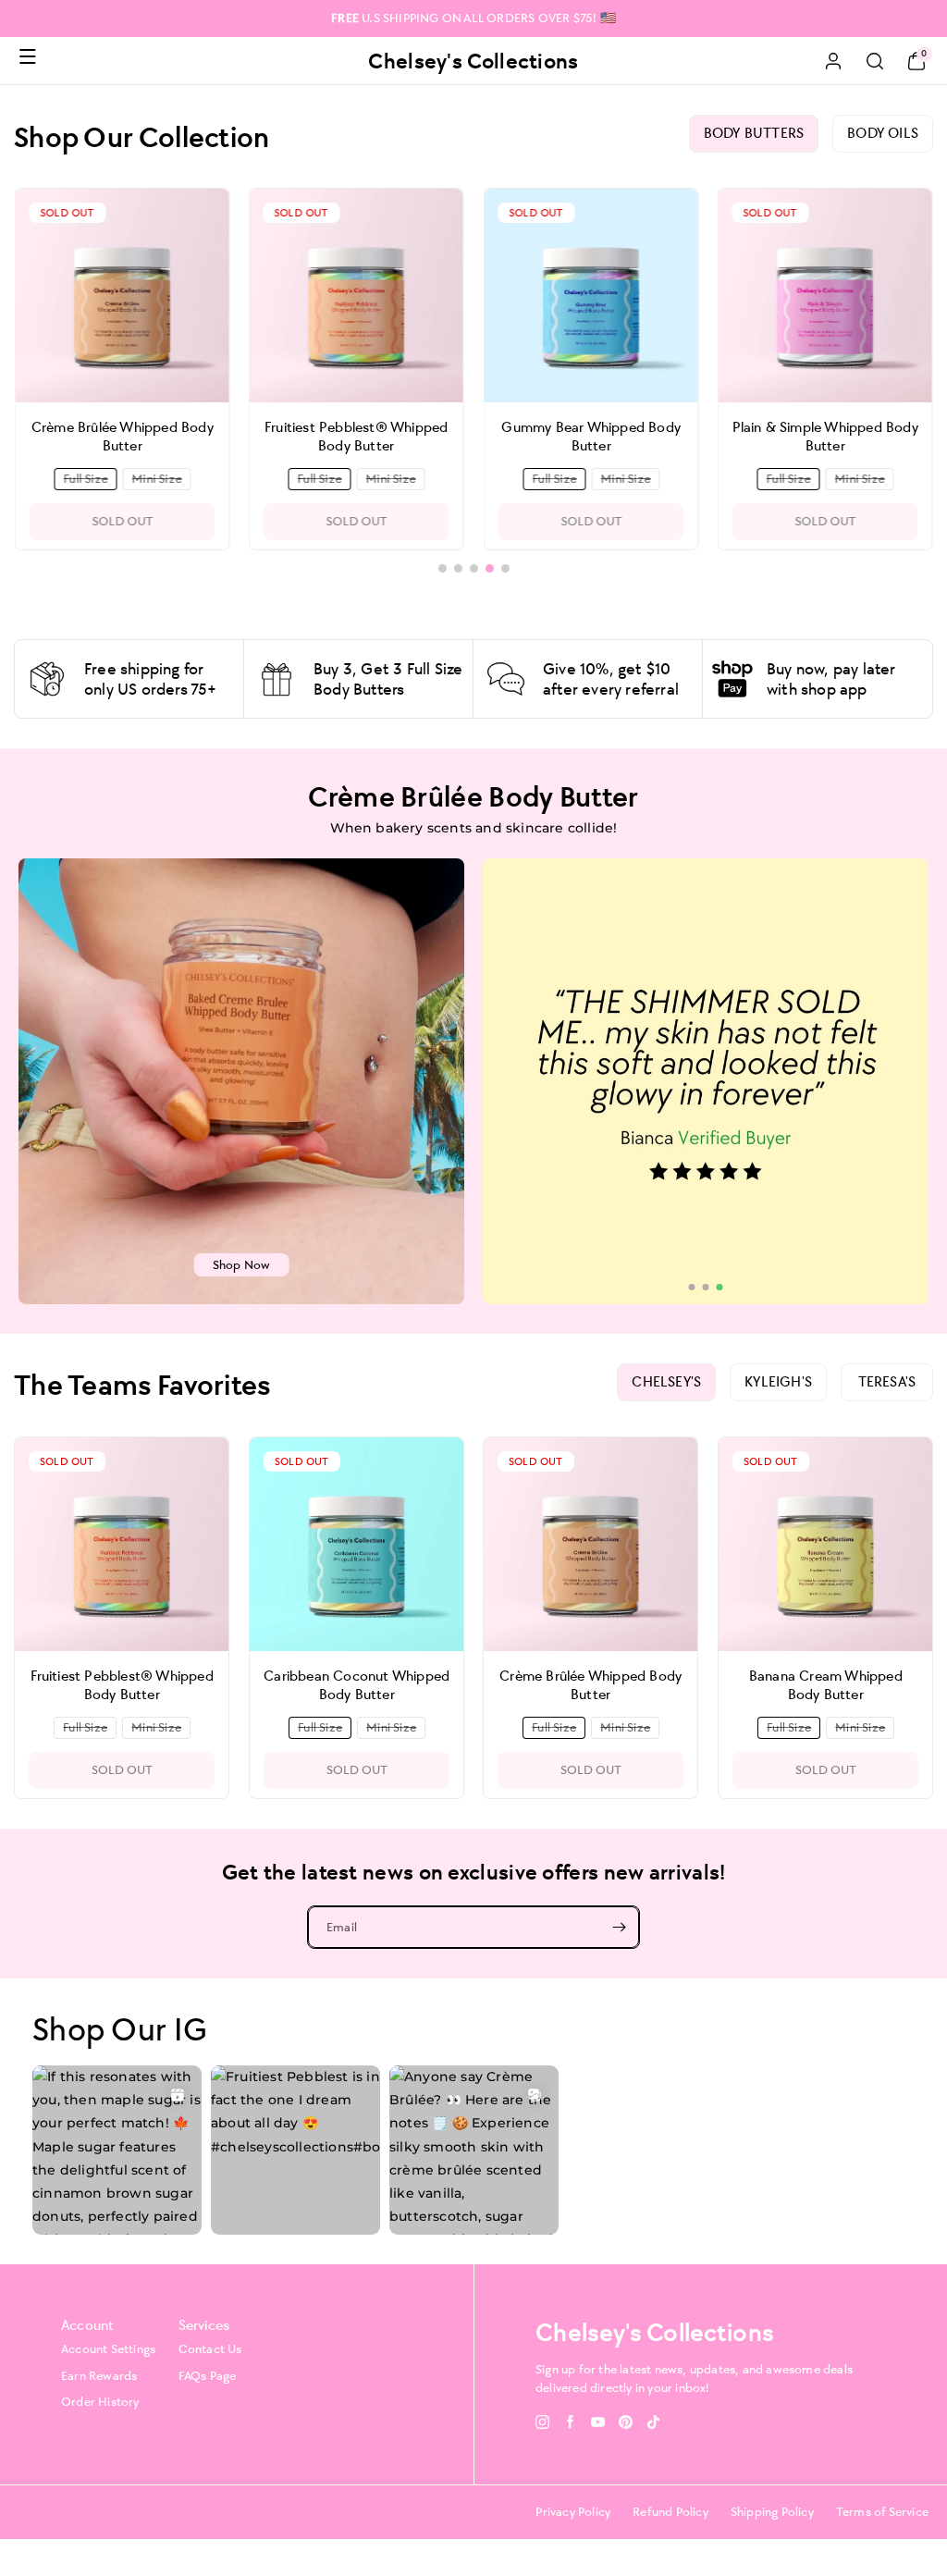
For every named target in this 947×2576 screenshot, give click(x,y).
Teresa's (887, 1381)
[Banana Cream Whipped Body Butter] (825, 1544)
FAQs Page (208, 2376)
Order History (100, 2402)
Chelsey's (666, 1381)
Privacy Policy (573, 2512)
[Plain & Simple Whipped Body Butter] (590, 296)
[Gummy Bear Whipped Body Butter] (357, 296)
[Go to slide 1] (692, 1287)
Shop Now (242, 1265)
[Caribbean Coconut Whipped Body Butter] (357, 1544)
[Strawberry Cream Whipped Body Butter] (825, 296)
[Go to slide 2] (706, 1287)
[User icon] (833, 61)
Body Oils (883, 133)
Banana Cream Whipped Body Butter (825, 1684)
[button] (28, 56)
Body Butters (754, 133)
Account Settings (108, 2349)
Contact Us (210, 2349)
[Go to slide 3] (720, 1287)
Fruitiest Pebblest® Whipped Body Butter (122, 436)
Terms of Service (882, 2512)
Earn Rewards (99, 2376)
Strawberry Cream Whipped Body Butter (825, 436)
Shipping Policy (772, 2512)
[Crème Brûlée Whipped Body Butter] (590, 1544)
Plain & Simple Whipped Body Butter (590, 436)
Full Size (88, 480)
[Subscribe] (619, 1927)
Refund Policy (670, 2512)
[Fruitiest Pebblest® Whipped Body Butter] (122, 296)
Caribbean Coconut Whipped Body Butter (357, 1684)
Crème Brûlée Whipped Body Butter (590, 1684)
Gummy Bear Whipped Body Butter (356, 436)
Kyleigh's (778, 1381)
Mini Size (160, 480)
